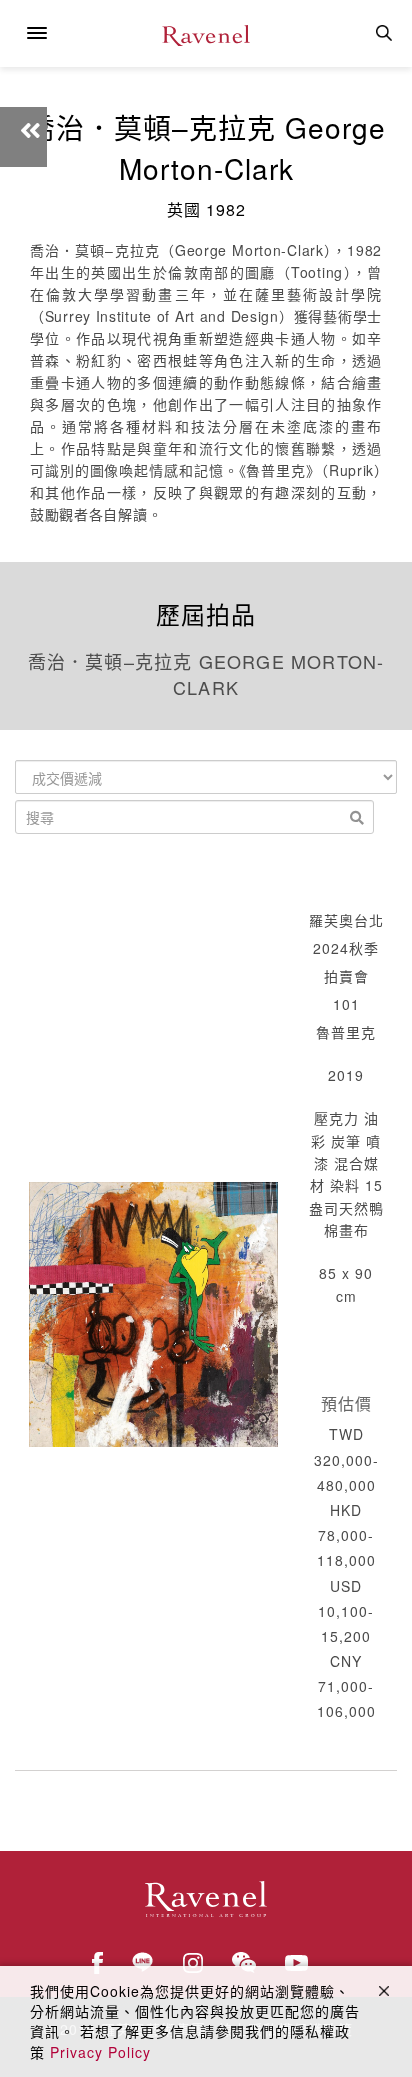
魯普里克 (346, 1032)
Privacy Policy (100, 2052)
